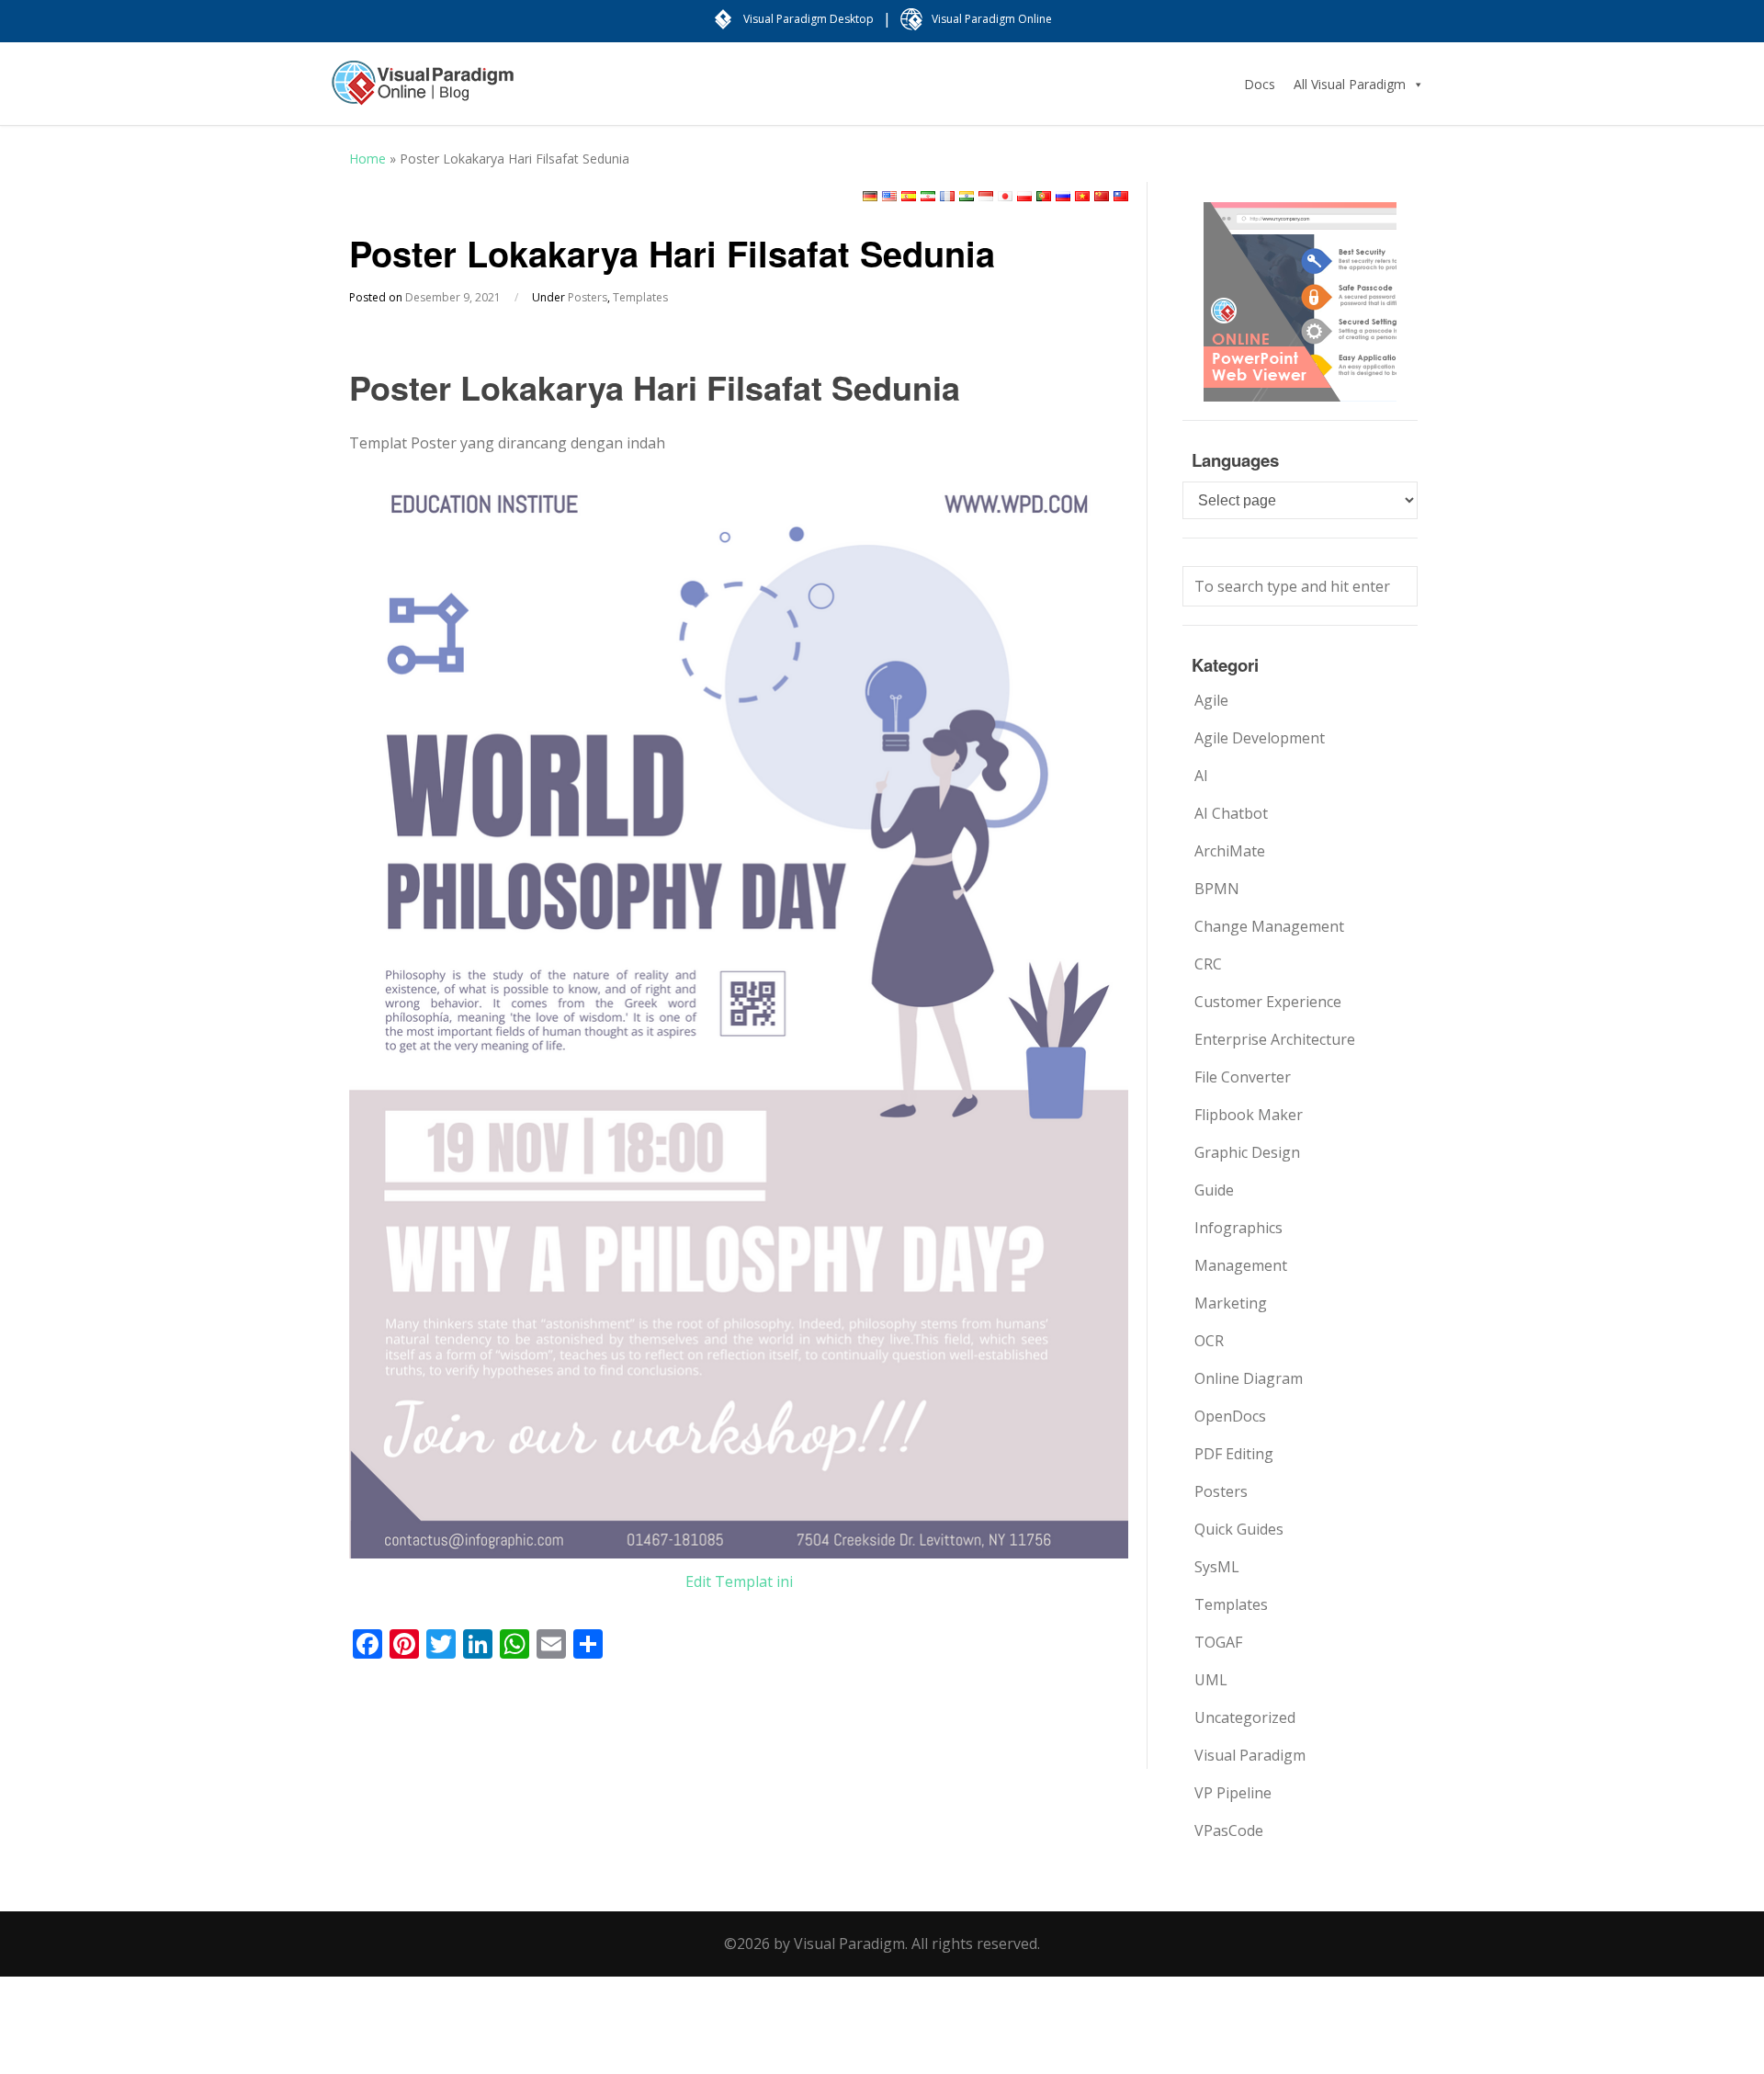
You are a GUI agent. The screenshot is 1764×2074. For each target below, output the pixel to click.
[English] (889, 196)
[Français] (947, 196)
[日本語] (1005, 196)
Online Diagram (1249, 1378)
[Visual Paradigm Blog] (423, 92)
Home (367, 159)
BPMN (1217, 889)
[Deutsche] (870, 196)
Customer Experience (1268, 1002)
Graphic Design (1247, 1152)
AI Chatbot (1231, 813)
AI (1201, 776)
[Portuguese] (1044, 196)
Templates (640, 297)
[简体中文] (1102, 196)
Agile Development (1260, 738)
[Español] (909, 196)
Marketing (1231, 1303)
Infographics (1238, 1228)
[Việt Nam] (1082, 196)
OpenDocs (1230, 1416)
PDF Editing (1234, 1454)
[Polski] (1024, 196)
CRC (1208, 964)
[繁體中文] (1121, 196)
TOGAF (1218, 1642)
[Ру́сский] (1063, 196)
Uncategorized (1245, 1717)
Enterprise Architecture (1275, 1039)
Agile (1211, 700)
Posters (588, 297)
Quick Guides (1239, 1529)
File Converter (1243, 1077)
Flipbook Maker (1249, 1115)
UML (1211, 1680)
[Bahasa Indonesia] (986, 196)
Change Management (1269, 926)
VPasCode (1229, 1830)
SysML (1217, 1567)
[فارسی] (928, 196)
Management (1241, 1265)
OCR (1209, 1341)
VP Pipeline (1233, 1793)
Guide (1214, 1190)
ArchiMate (1230, 851)
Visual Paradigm (1250, 1755)
